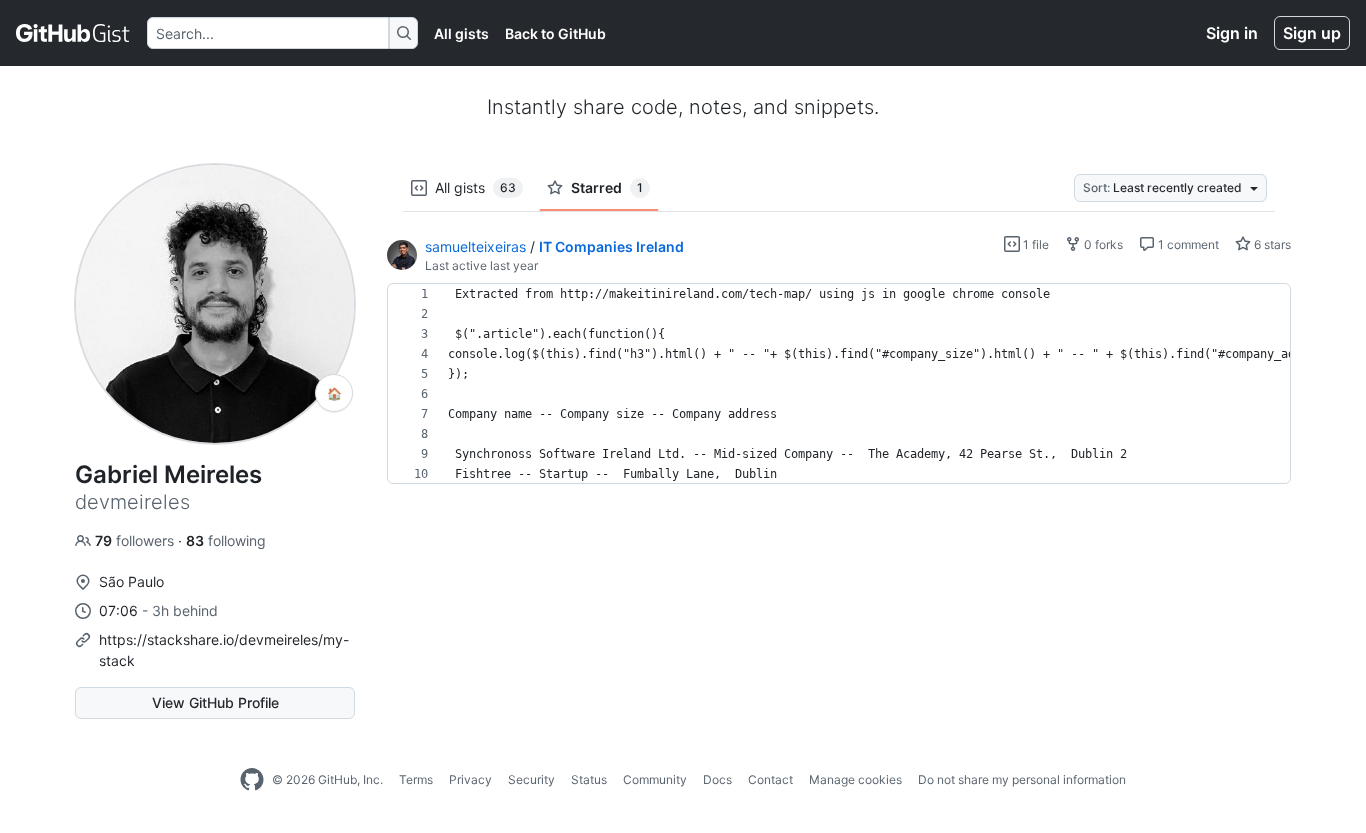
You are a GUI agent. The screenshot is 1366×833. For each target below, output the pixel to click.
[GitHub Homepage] (252, 780)
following (226, 540)
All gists (461, 33)
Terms (416, 779)
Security (531, 779)
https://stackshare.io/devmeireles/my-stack (224, 650)
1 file (1034, 244)
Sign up (1312, 33)
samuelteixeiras (475, 246)
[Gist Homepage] (73, 33)
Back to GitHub (555, 33)
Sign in (1232, 33)
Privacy (470, 779)
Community (655, 779)
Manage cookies (855, 779)
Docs (717, 779)
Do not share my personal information (1022, 779)
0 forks (1102, 244)
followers (136, 540)
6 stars (1271, 244)
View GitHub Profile (215, 702)
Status (589, 779)
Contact (770, 779)
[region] (839, 384)
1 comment (1187, 244)
